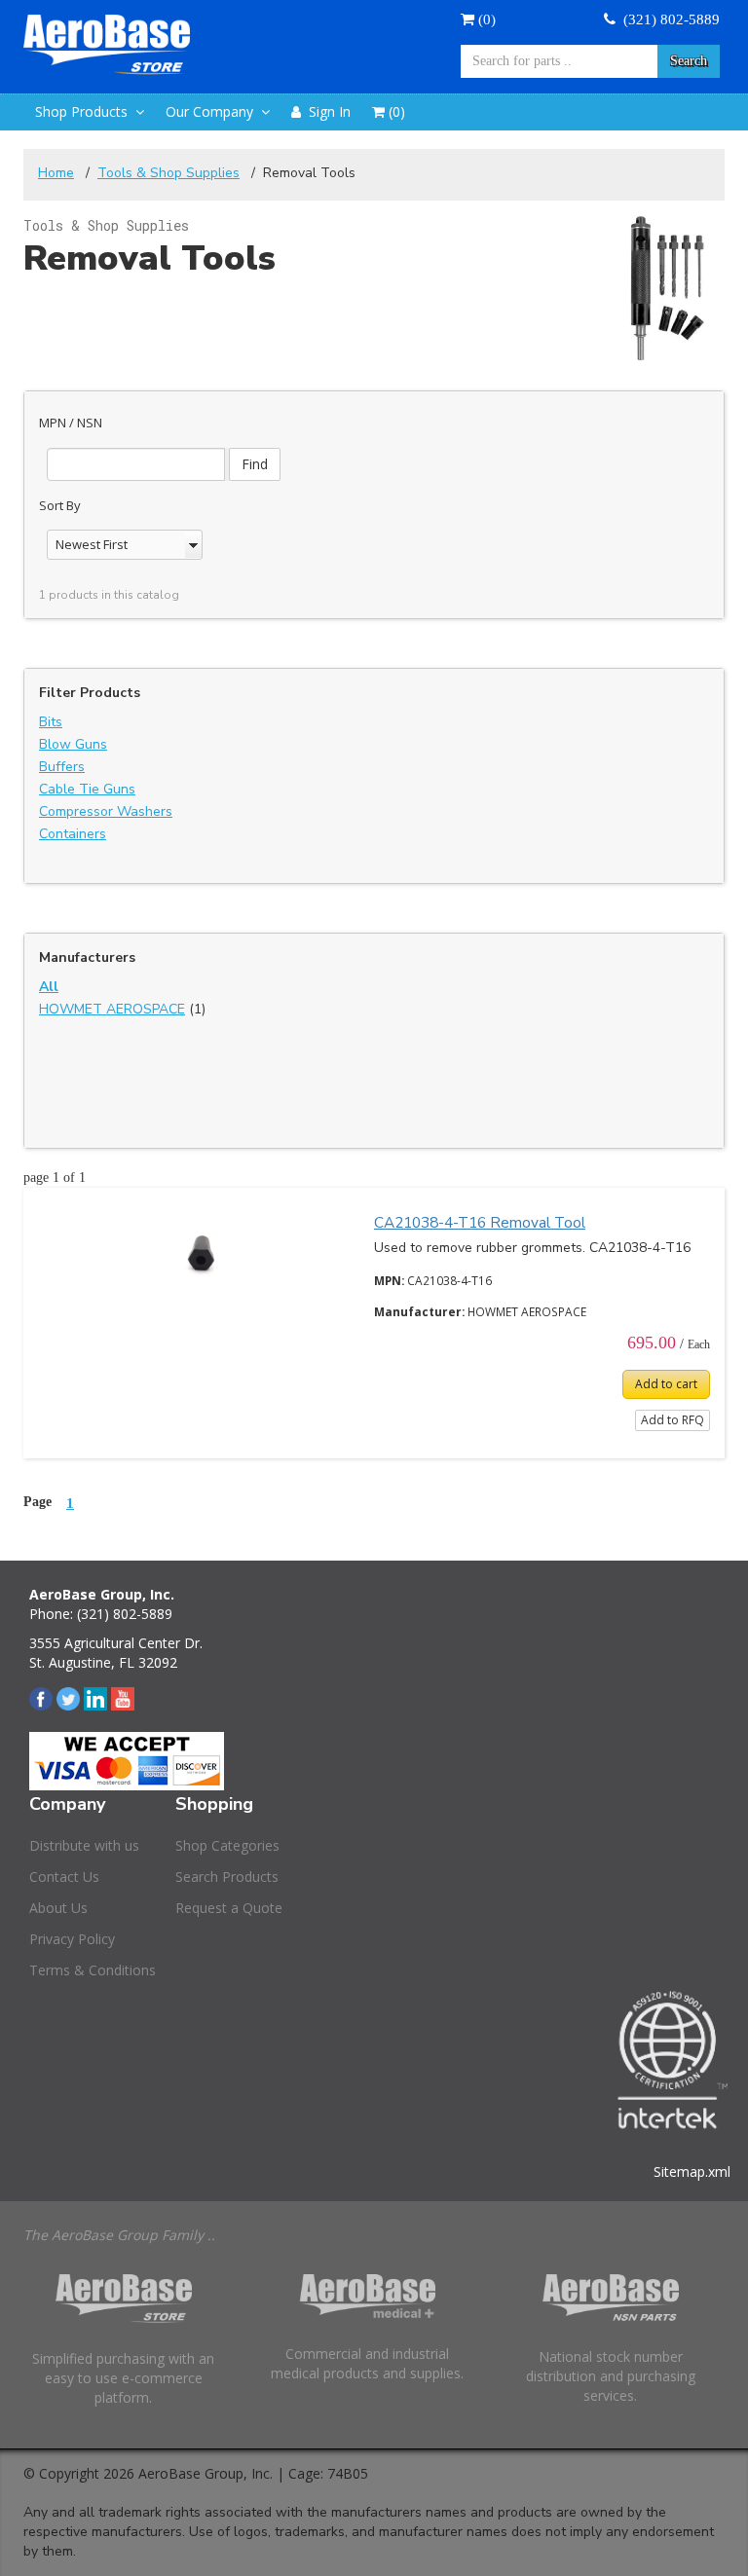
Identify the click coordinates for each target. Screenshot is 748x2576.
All (49, 987)
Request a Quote (229, 1908)
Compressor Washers (106, 811)
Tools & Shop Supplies (168, 173)
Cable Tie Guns (87, 789)
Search (689, 61)
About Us (58, 1908)
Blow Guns (73, 744)
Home (56, 173)
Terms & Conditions (93, 1970)
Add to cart (666, 1384)
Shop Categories (227, 1845)
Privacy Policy (72, 1939)
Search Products (227, 1877)
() (485, 19)
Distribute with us (84, 1845)
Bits (51, 722)
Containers (73, 834)
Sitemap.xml (692, 2171)
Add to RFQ (673, 1420)
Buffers (62, 767)
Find (255, 464)
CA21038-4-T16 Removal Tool (480, 1222)
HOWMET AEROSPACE (112, 1009)
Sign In (326, 111)
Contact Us (64, 1877)
